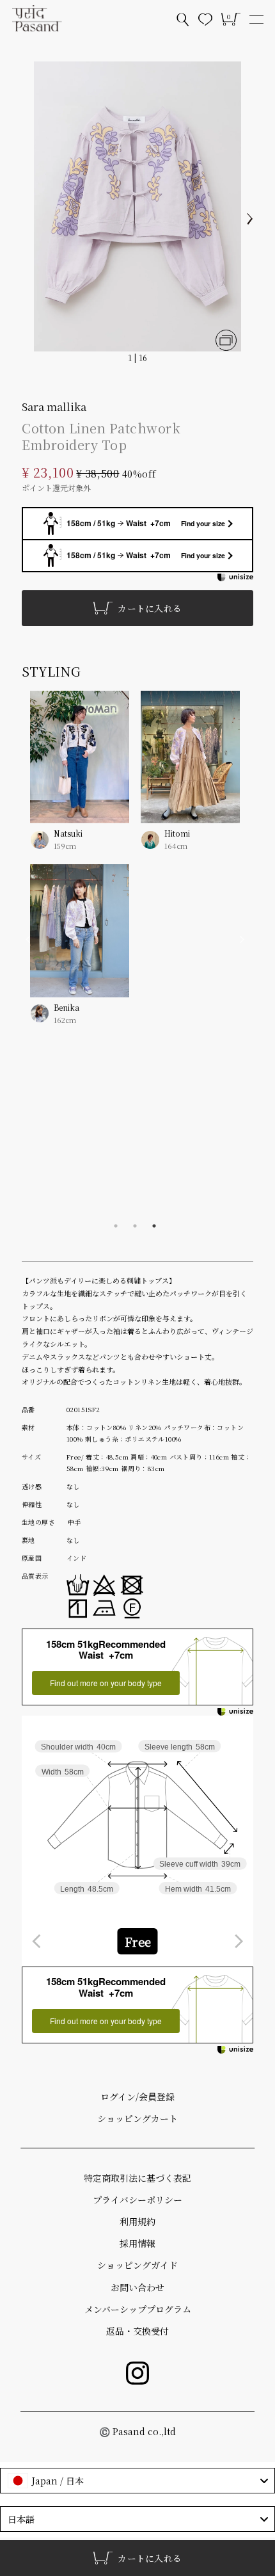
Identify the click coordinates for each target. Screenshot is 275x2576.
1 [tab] (116, 1226)
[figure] (37, 1941)
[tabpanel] (135, 867)
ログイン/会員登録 (137, 2097)
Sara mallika (54, 406)
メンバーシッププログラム (138, 2309)
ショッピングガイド (137, 2265)
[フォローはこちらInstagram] (137, 2373)
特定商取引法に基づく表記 (137, 2178)
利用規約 (137, 2221)
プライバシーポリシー (137, 2200)
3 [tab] (154, 1226)
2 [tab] (135, 1226)
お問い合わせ (137, 2287)
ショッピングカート (137, 2118)
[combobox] (137, 1941)
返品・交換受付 (137, 2331)
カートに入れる (150, 608)
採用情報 (137, 2243)
